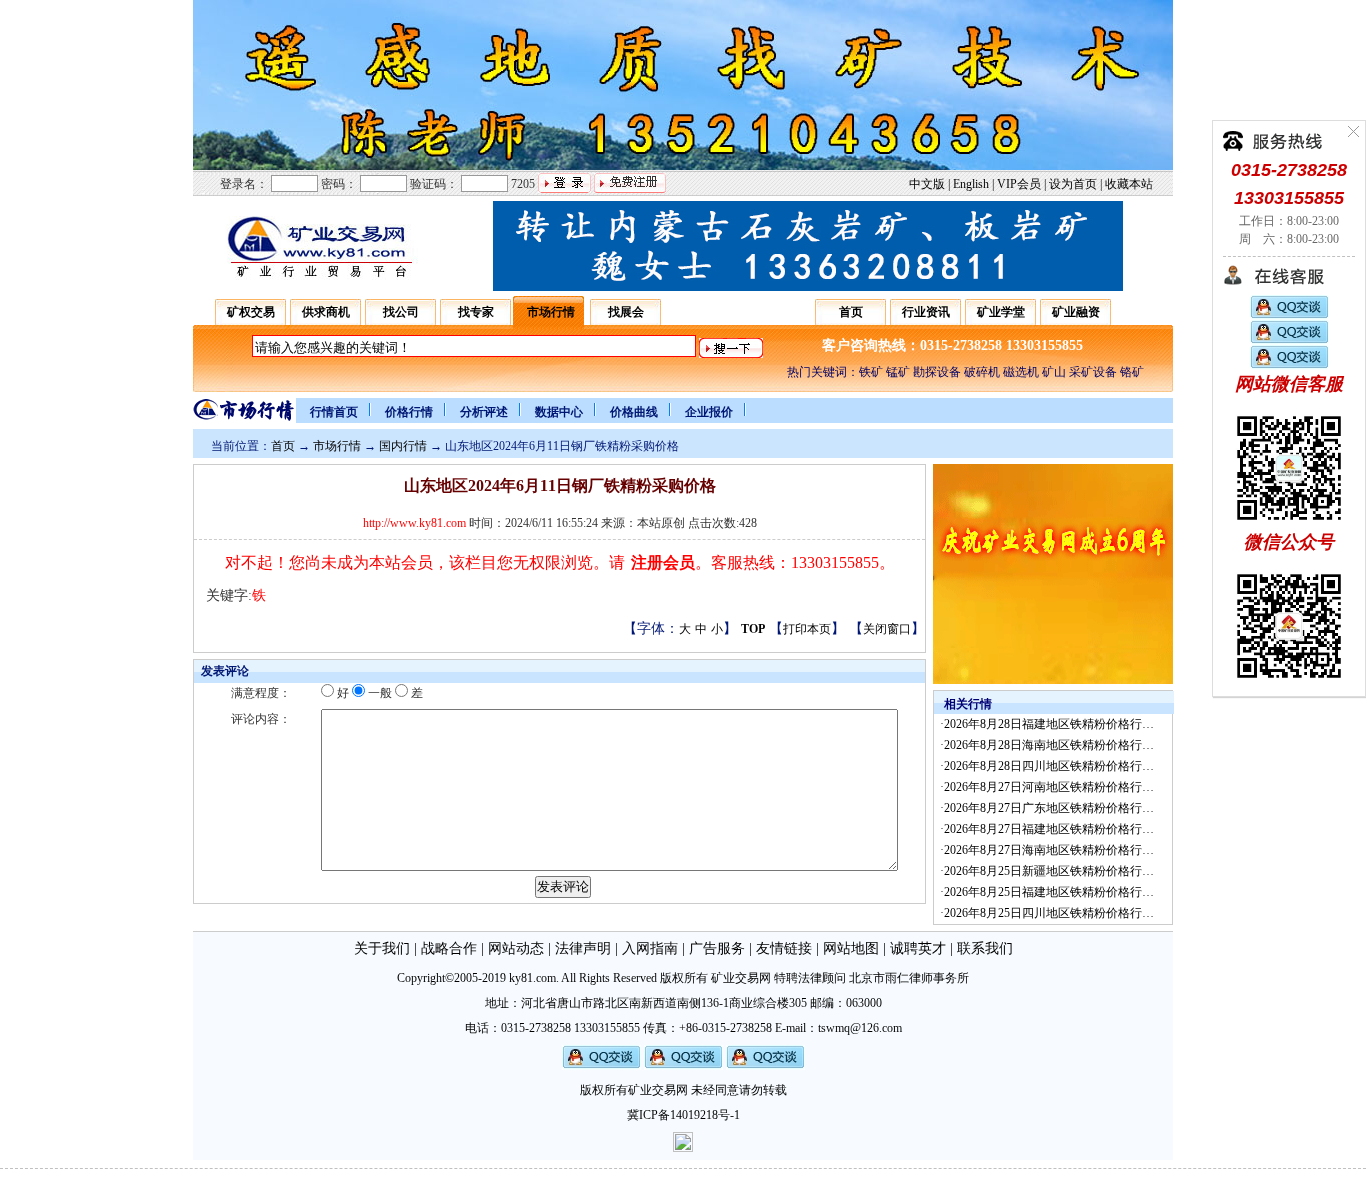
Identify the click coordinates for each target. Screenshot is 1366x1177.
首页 (851, 312)
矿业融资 (1076, 312)
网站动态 (516, 948)
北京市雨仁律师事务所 (909, 978)
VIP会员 (1019, 184)
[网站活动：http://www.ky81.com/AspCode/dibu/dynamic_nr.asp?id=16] (1053, 680)
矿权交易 (251, 312)
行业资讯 (926, 312)
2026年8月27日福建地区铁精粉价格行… (1049, 829)
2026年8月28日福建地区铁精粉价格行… (1049, 724)
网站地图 (851, 948)
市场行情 (551, 312)
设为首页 (1073, 184)
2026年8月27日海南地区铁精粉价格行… (1049, 850)
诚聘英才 (918, 948)
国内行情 (403, 446)
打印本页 (807, 629)
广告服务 (717, 948)
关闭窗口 (887, 629)
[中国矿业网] (318, 277)
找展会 (626, 312)
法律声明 (583, 948)
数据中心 (559, 412)
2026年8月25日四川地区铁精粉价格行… (1049, 913)
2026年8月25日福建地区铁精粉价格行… (1049, 892)
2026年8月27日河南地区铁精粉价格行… (1049, 787)
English (971, 184)
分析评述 (484, 412)
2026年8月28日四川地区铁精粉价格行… (1049, 766)
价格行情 (409, 412)
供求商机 (326, 312)
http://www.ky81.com (414, 523)
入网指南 (650, 948)
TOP (753, 629)
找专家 (476, 312)
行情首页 (334, 412)
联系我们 (985, 948)
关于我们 (382, 948)
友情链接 (784, 948)
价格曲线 (634, 412)
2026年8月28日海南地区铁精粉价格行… (1049, 745)
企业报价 (709, 412)
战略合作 (449, 948)
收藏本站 (1129, 184)
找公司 (401, 312)
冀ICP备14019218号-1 (683, 1115)
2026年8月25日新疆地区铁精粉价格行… (1049, 871)
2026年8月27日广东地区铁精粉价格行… (1049, 808)
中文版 (927, 184)
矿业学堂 (1001, 312)
